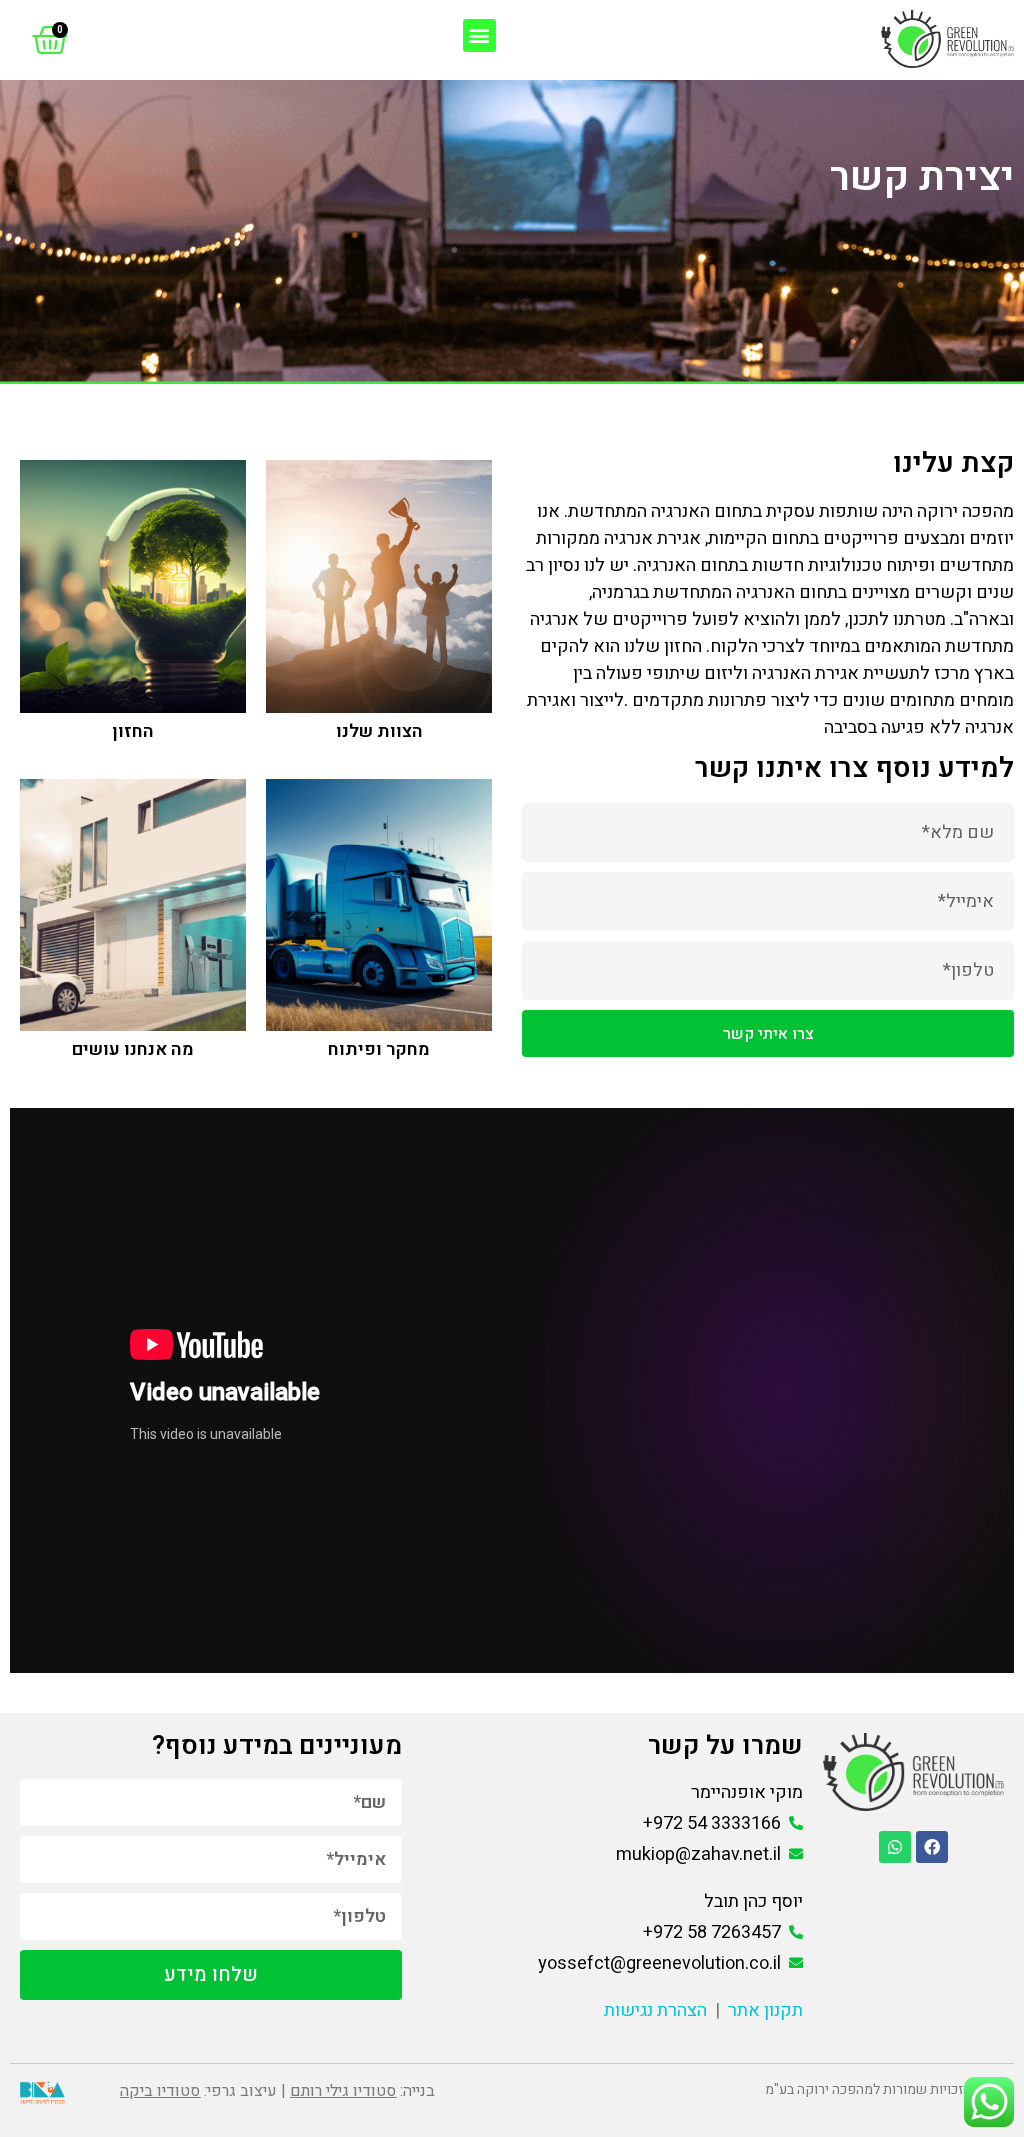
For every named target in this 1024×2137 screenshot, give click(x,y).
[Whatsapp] (895, 1847)
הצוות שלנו (379, 731)
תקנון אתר (765, 2010)
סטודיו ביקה (160, 2091)
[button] (479, 35)
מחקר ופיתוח (379, 1049)
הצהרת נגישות (655, 2010)
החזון (133, 731)
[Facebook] (932, 1847)
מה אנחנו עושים (133, 1049)
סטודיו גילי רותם (343, 2091)
